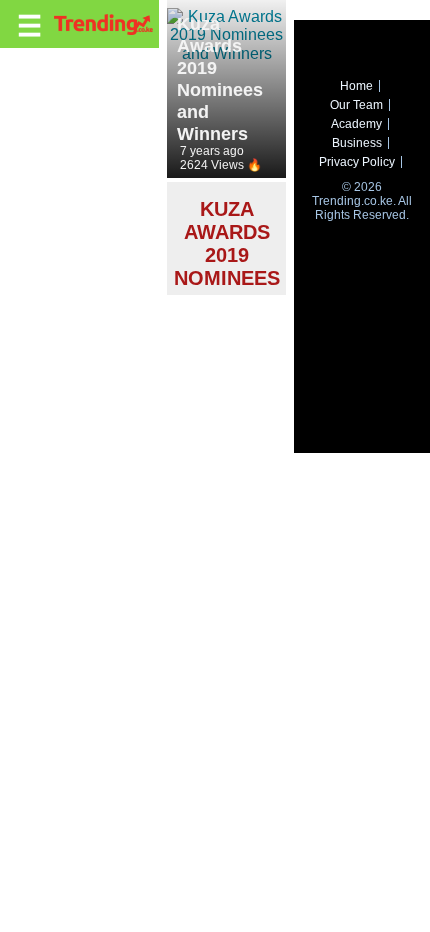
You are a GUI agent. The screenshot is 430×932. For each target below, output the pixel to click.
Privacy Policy (357, 162)
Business (357, 143)
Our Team (356, 105)
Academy (356, 124)
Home (356, 86)
